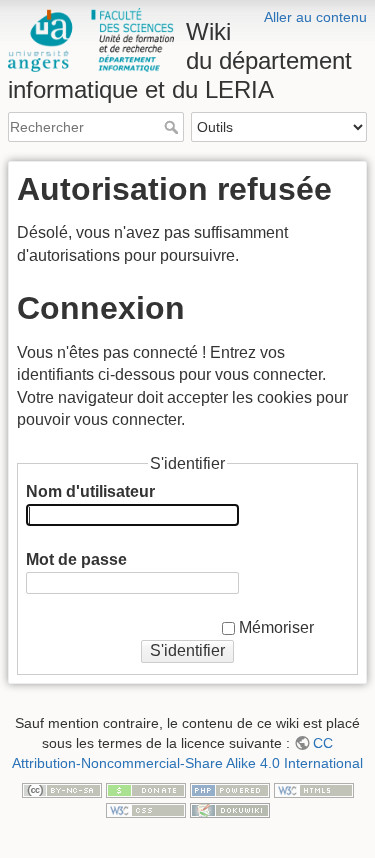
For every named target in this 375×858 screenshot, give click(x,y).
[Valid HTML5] (314, 789)
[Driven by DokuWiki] (230, 809)
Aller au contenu (315, 17)
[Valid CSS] (146, 809)
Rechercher (173, 127)
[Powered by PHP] (230, 789)
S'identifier (187, 650)
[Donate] (146, 789)
